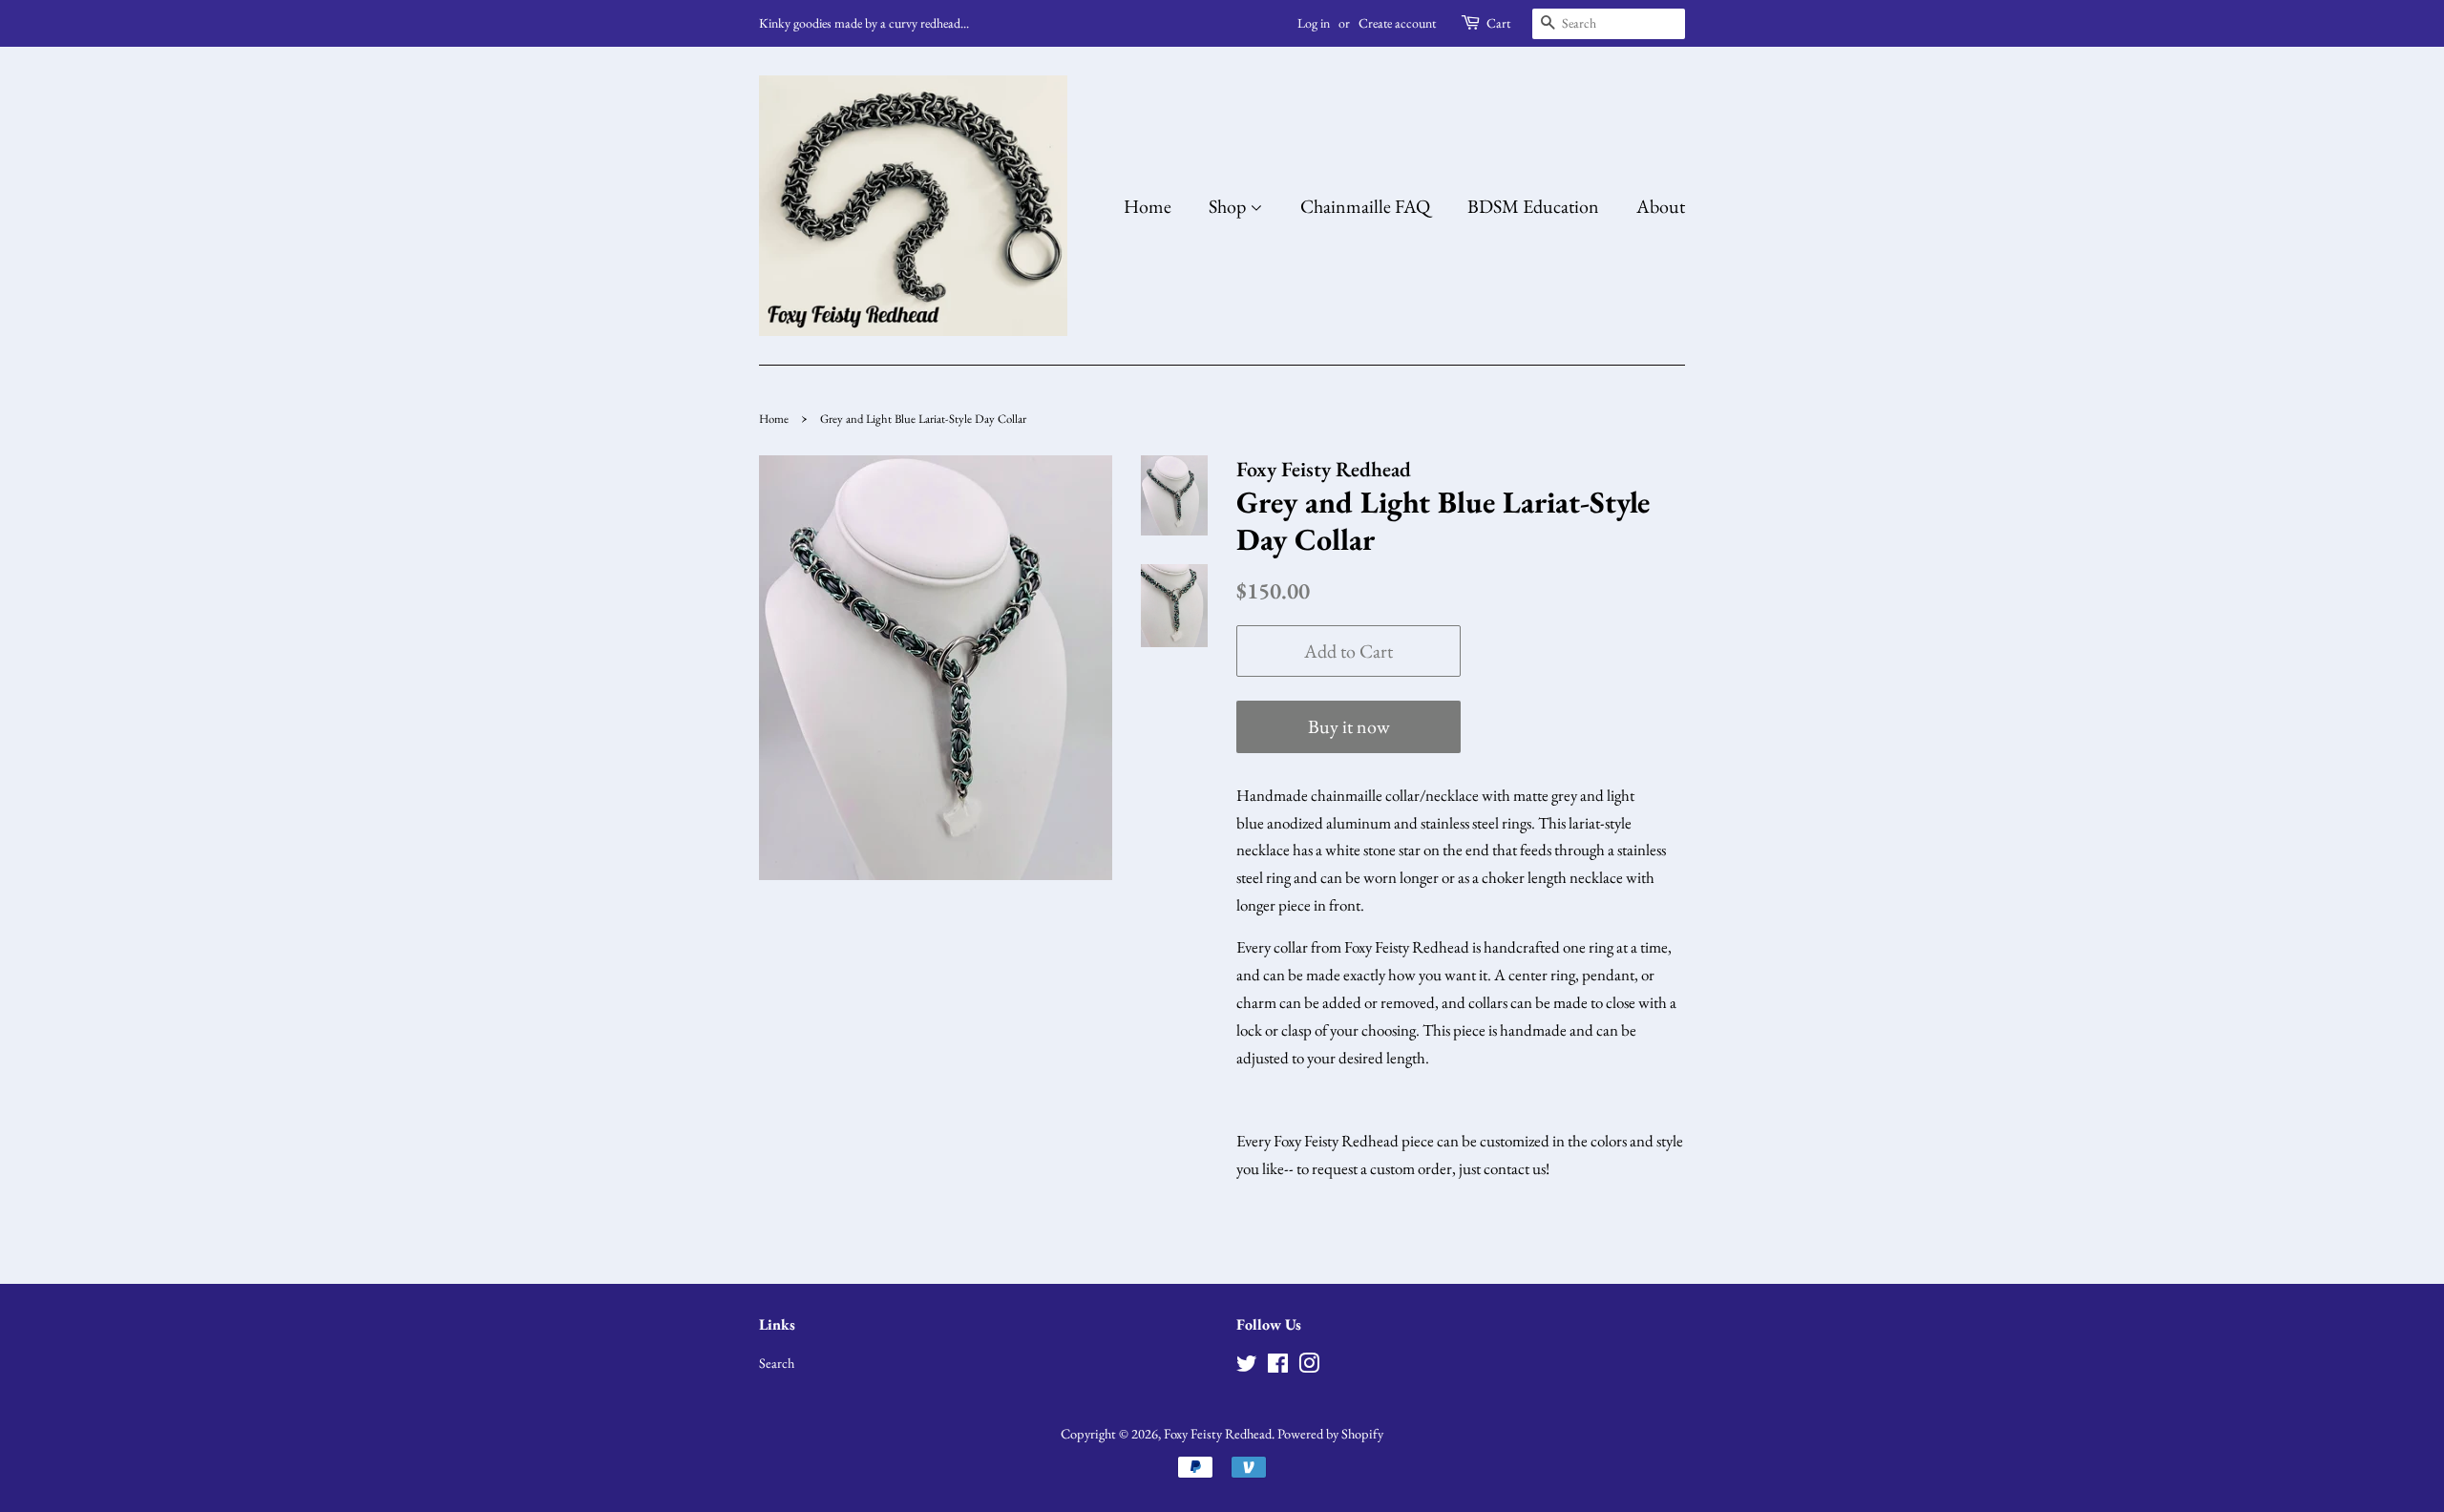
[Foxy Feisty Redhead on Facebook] (1278, 1366)
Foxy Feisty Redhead (1218, 1433)
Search (777, 1363)
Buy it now (1349, 726)
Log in (1314, 23)
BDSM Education (1533, 206)
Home (1148, 206)
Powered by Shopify (1330, 1433)
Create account (1397, 23)
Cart (1498, 23)
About (1661, 206)
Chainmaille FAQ (1365, 206)
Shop (1229, 206)
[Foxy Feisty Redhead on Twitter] (1247, 1366)
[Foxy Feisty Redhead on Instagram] (1309, 1366)
